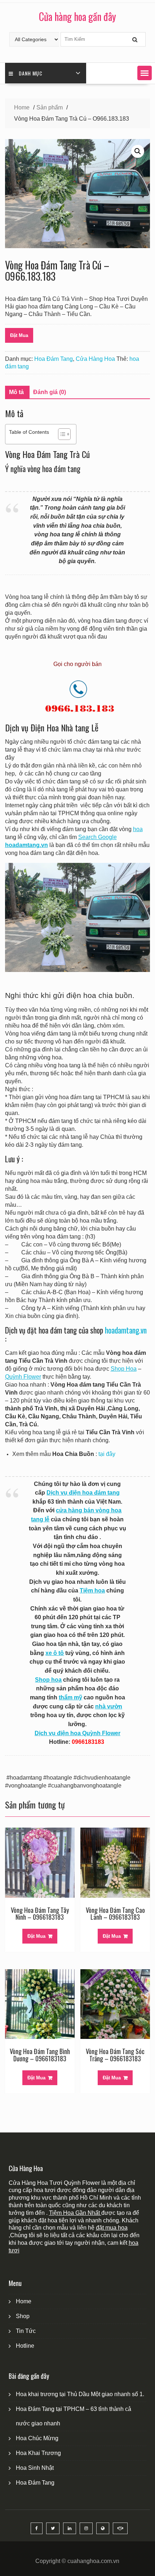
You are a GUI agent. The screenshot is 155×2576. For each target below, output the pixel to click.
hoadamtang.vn (126, 1330)
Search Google (98, 837)
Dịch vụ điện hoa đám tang (83, 1493)
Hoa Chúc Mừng (37, 2438)
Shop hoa (48, 1680)
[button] (145, 73)
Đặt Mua (19, 335)
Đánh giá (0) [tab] (50, 392)
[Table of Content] (64, 434)
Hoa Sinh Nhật (35, 2468)
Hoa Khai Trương (38, 2453)
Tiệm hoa (92, 1590)
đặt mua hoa (112, 2228)
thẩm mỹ (70, 1697)
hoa (138, 829)
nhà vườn (109, 1706)
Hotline (25, 2346)
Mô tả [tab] (16, 392)
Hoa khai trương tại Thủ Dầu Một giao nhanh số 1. (80, 2394)
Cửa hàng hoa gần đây (77, 16)
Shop (23, 2316)
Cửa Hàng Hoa (95, 359)
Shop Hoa (124, 1369)
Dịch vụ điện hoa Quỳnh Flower (77, 1733)
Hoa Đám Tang (54, 359)
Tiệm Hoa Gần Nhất (75, 2213)
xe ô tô (55, 1653)
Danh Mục (31, 73)
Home (24, 2301)
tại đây (107, 1454)
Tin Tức (26, 2331)
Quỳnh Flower (23, 1377)
